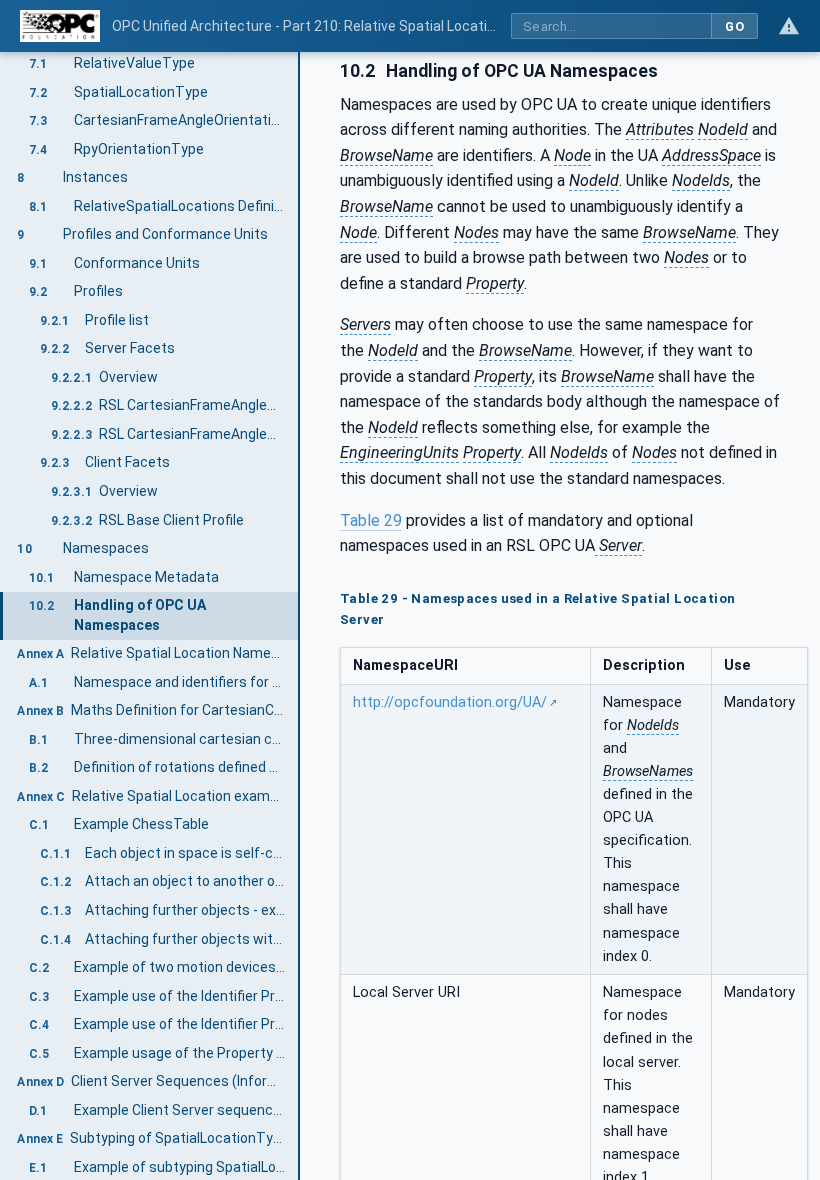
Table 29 (371, 520)
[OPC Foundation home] (60, 26)
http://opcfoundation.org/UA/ (450, 702)
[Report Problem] (789, 26)
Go (734, 26)
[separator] (300, 616)
